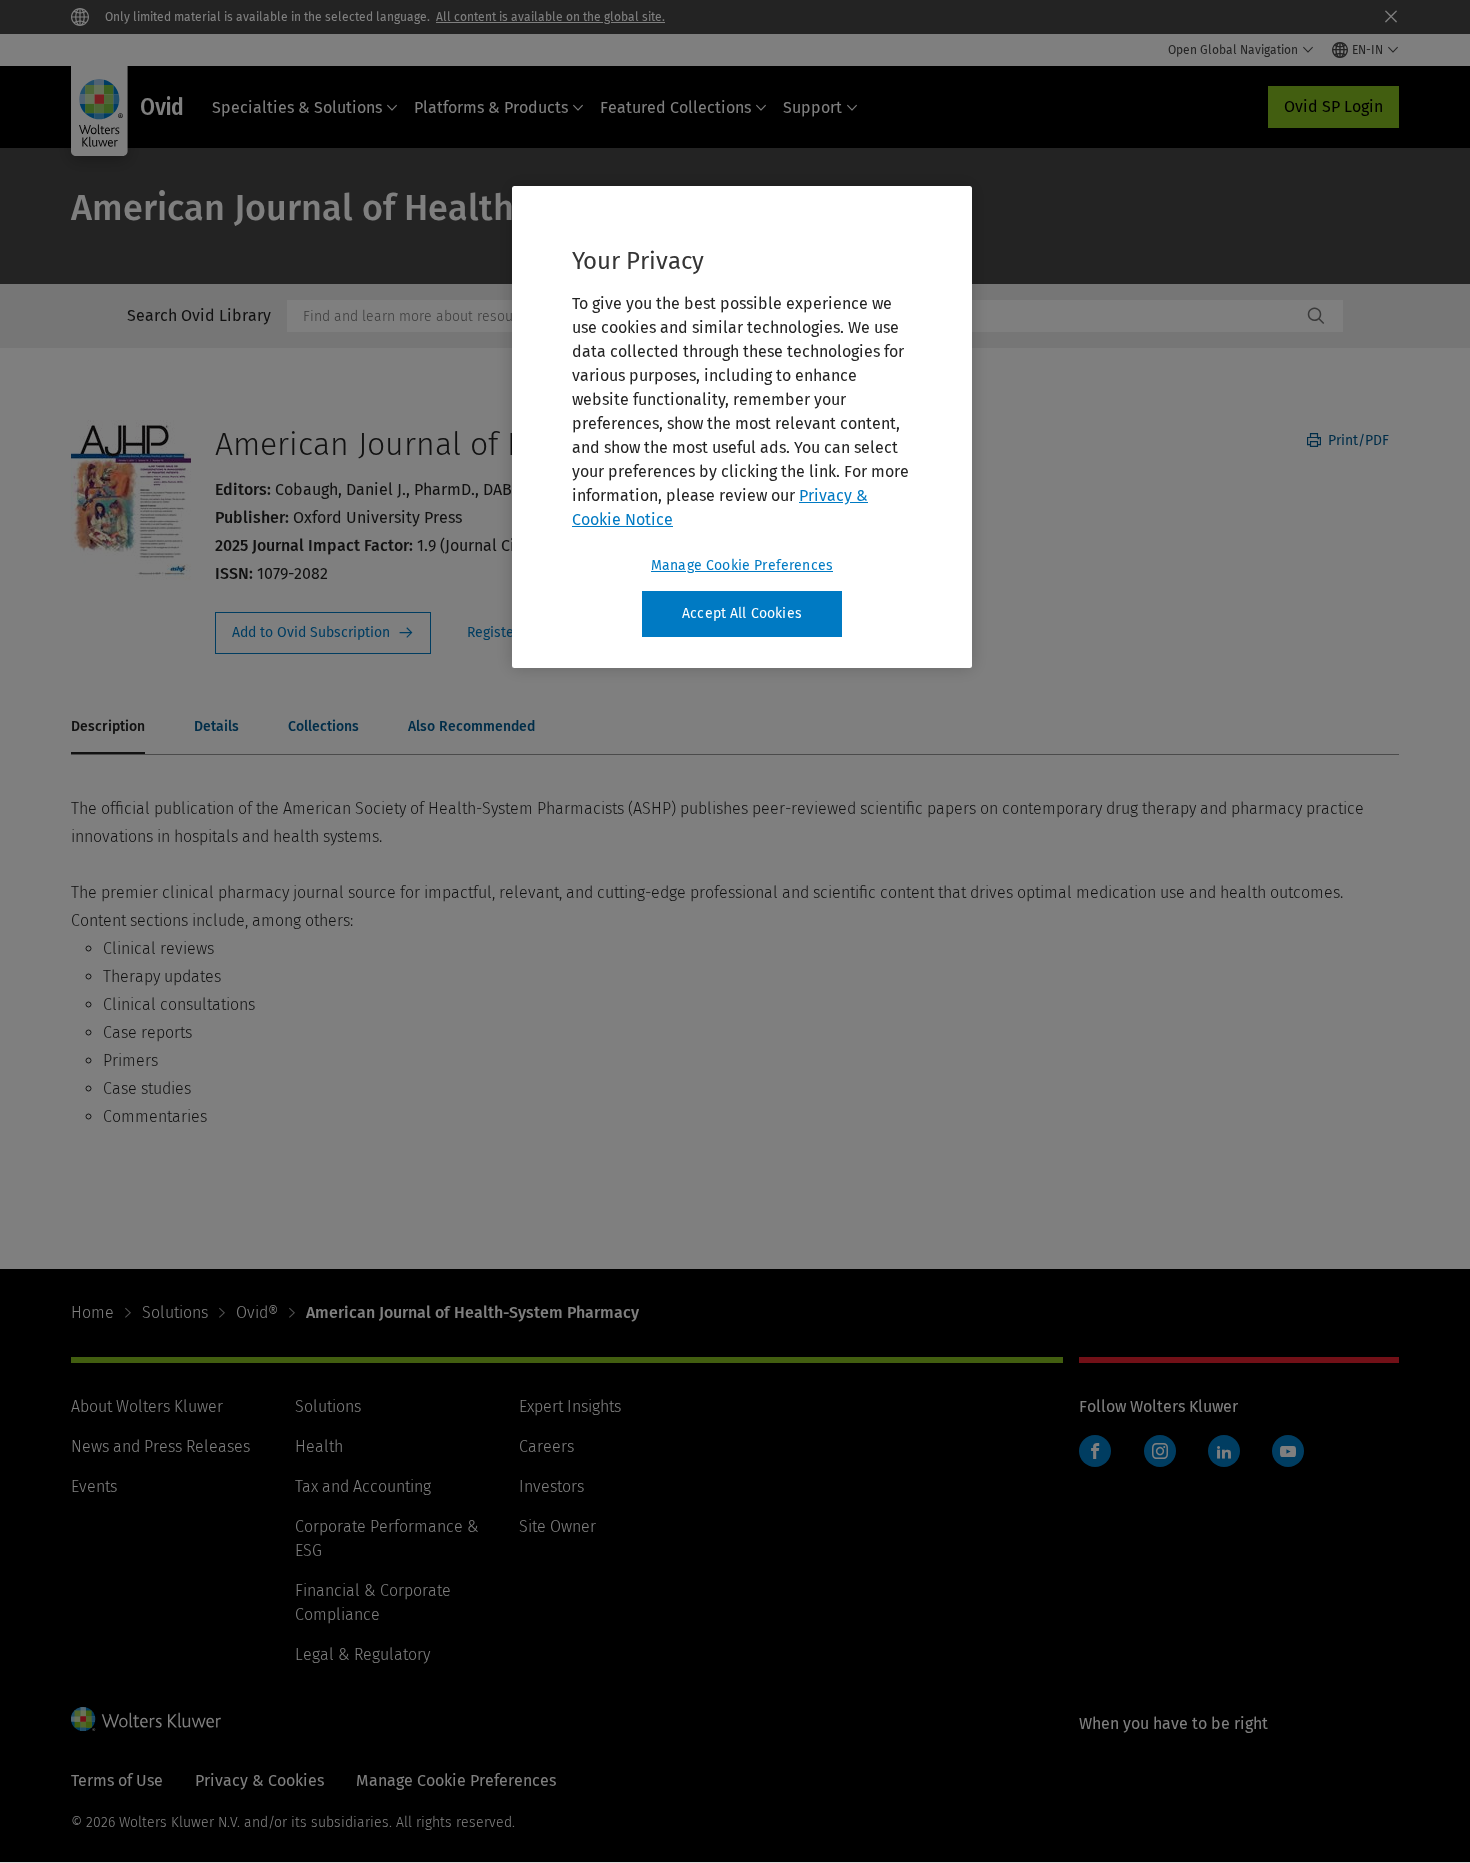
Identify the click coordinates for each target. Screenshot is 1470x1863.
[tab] (108, 728)
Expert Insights (570, 1406)
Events (94, 1486)
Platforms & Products (491, 107)
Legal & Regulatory (362, 1654)
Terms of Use (117, 1780)
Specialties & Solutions (297, 107)
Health (319, 1446)
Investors (551, 1486)
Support (812, 107)
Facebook (1095, 1451)
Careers (546, 1446)
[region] (742, 427)
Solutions (175, 1312)
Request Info (323, 633)
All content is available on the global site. (550, 17)
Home (92, 1312)
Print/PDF (1356, 440)
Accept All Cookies (742, 613)
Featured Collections (675, 107)
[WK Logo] (146, 1719)
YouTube (1288, 1451)
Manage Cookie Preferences (742, 565)
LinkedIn (1224, 1451)
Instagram (1160, 1451)
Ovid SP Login (1333, 106)
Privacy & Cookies (259, 1780)
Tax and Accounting (363, 1486)
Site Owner (557, 1526)
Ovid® (257, 1312)
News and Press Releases (160, 1446)
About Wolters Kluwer (147, 1406)
